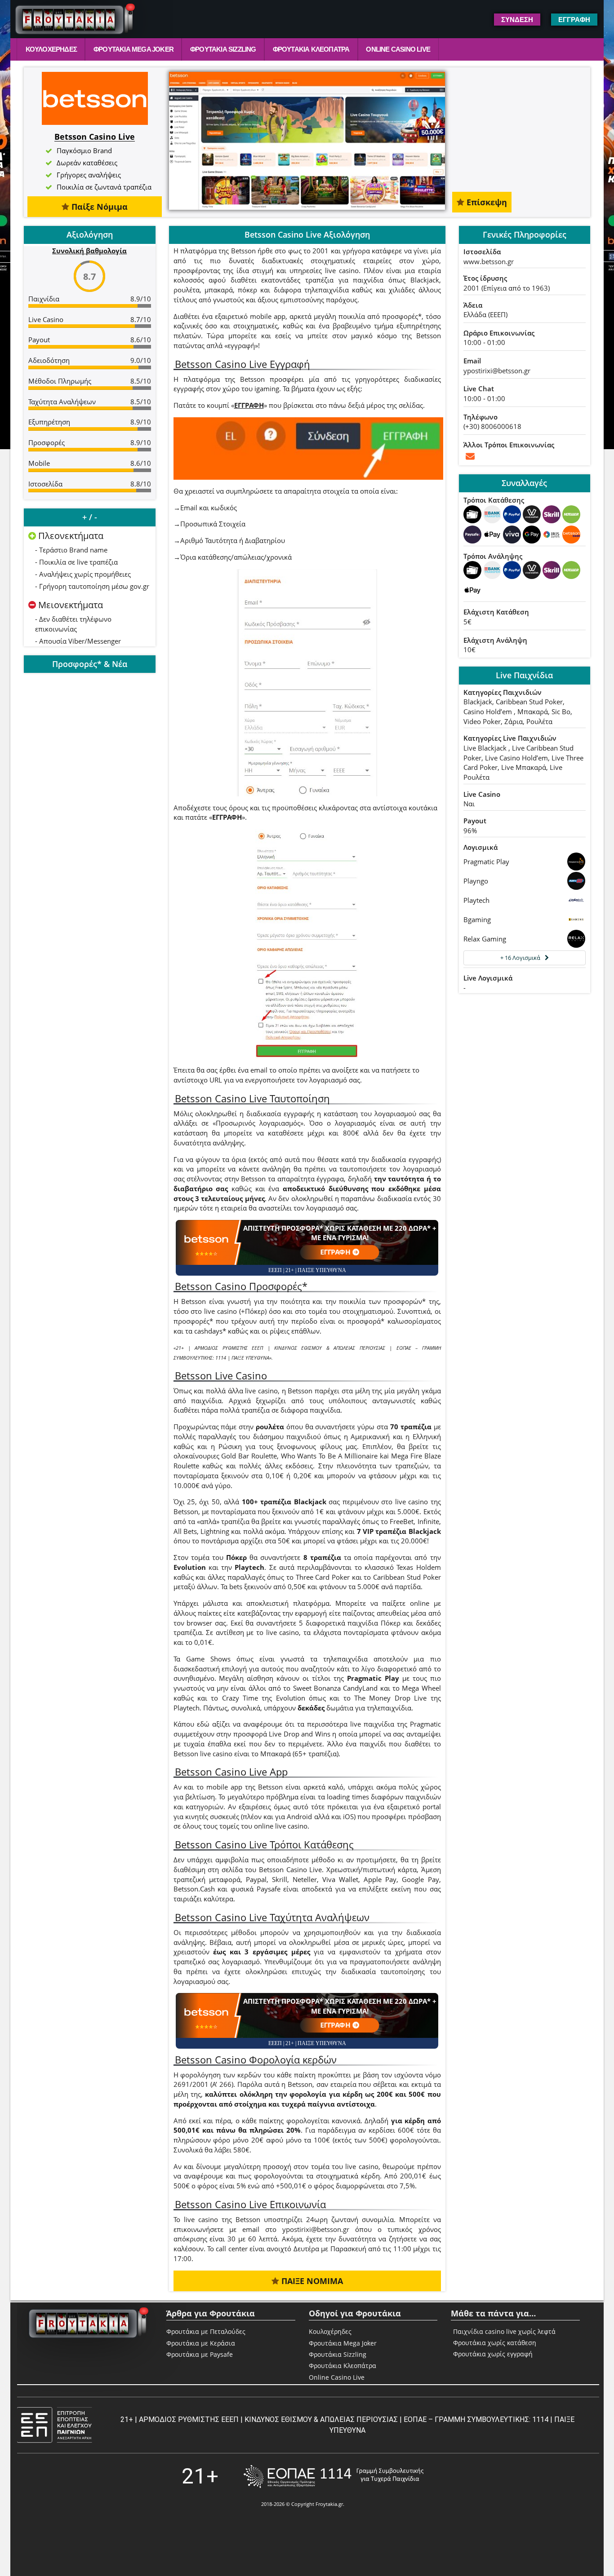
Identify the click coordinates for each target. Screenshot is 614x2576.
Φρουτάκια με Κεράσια (201, 2343)
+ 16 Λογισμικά (520, 958)
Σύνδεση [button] (517, 20)
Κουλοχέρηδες (51, 49)
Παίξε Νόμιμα (98, 207)
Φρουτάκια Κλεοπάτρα (311, 49)
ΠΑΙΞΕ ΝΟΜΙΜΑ (311, 2281)
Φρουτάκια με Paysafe (200, 2354)
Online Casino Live (398, 49)
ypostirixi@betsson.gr (497, 371)
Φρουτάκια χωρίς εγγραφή (493, 2354)
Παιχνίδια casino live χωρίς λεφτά (504, 2332)
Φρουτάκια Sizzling (223, 49)
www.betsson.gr (489, 261)
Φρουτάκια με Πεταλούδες (206, 2331)
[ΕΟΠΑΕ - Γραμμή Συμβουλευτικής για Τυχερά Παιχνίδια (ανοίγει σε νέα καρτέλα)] (334, 2477)
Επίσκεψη (486, 202)
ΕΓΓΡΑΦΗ (249, 405)
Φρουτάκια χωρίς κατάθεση (495, 2343)
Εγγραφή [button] (574, 20)
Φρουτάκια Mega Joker (133, 49)
